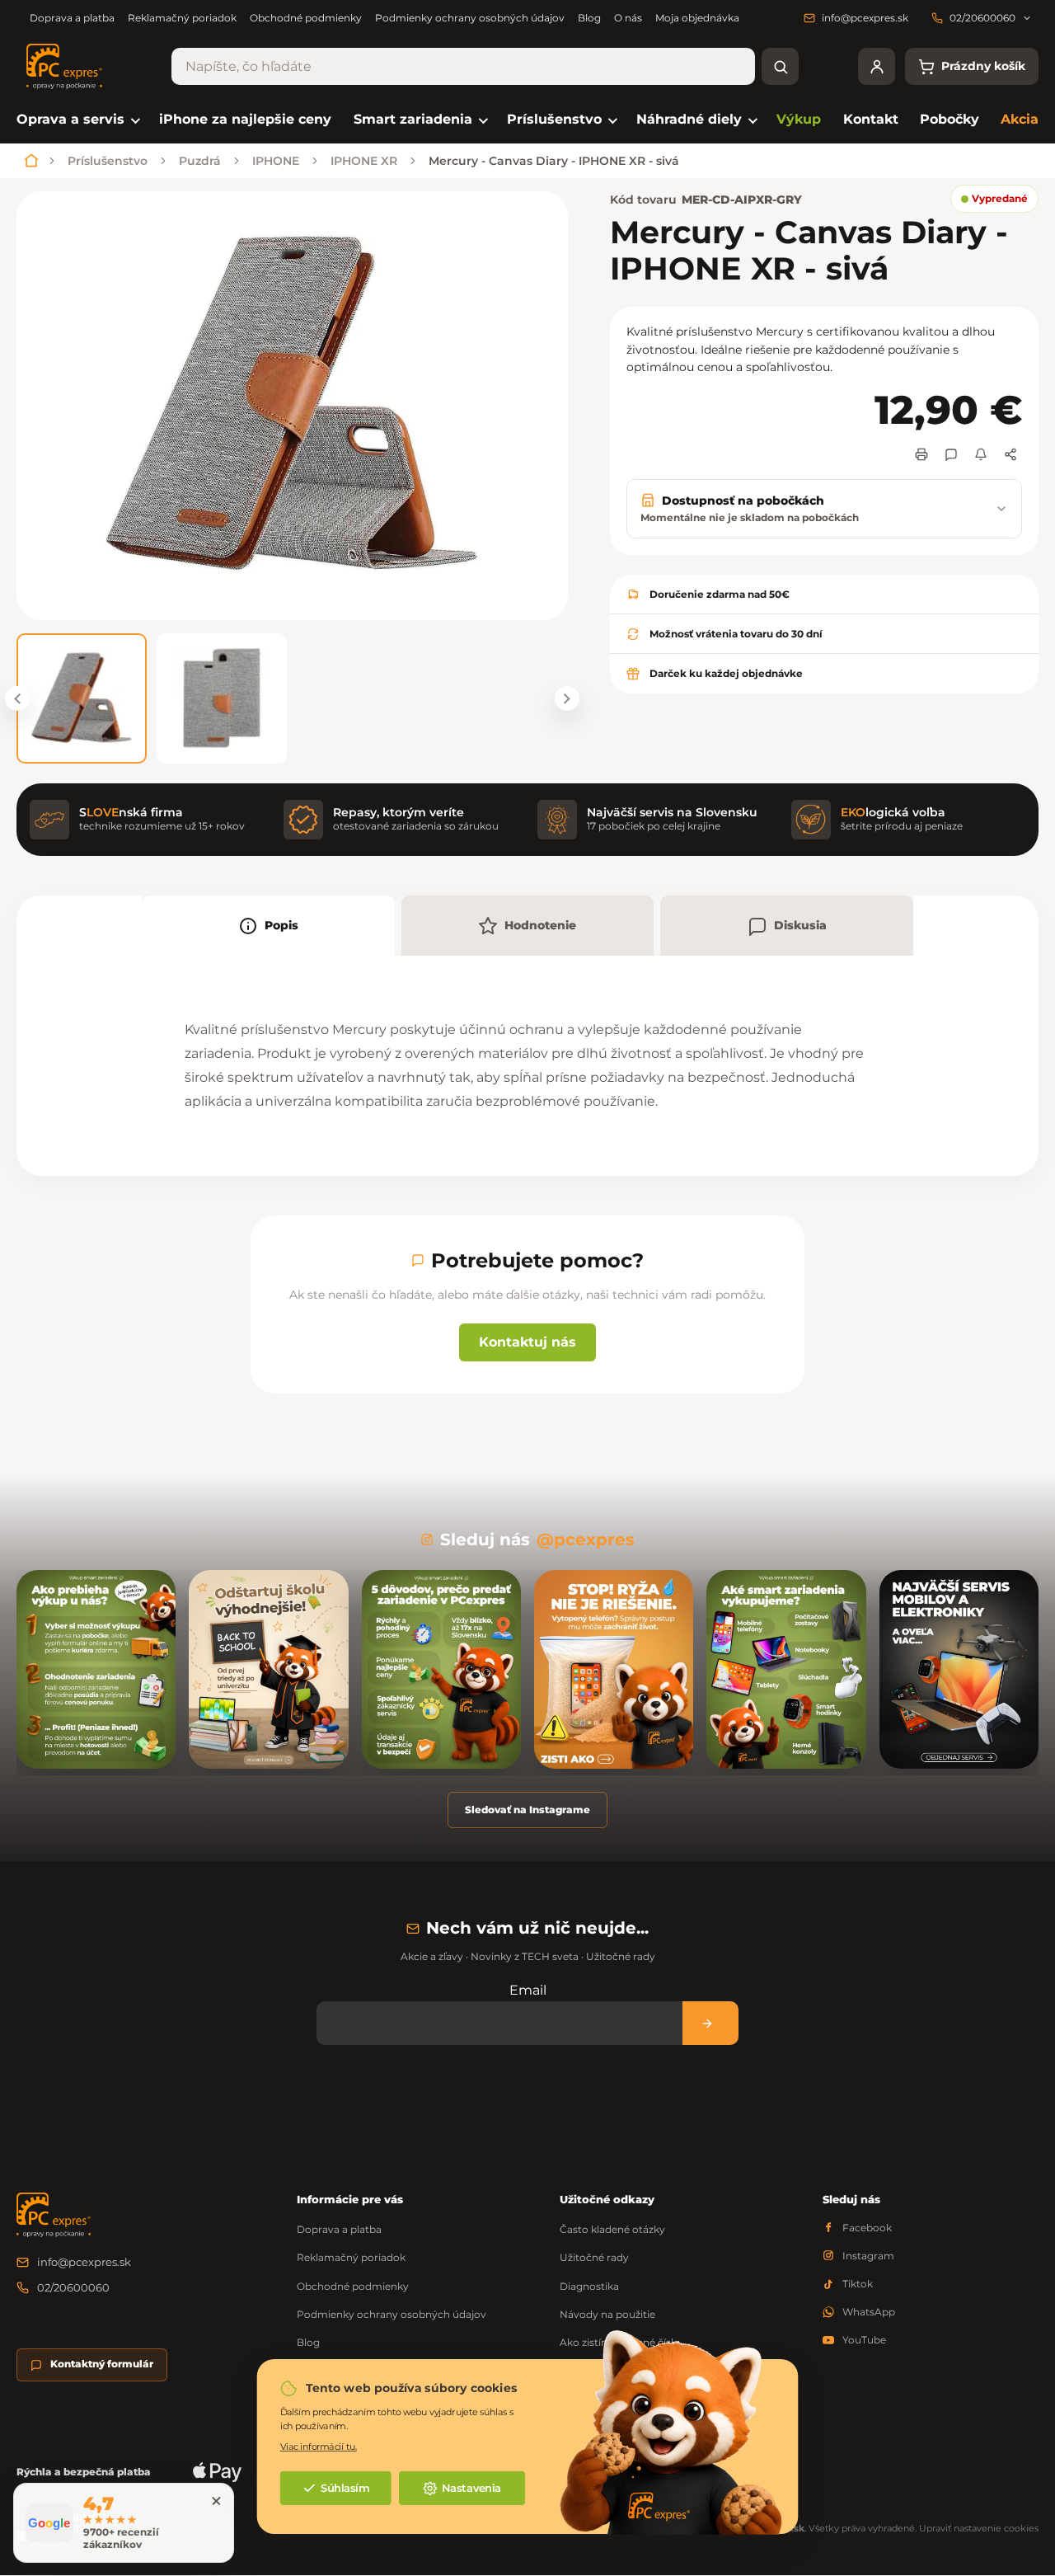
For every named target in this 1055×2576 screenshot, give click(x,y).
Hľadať (780, 66)
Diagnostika (589, 2286)
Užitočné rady (594, 2257)
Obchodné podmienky (306, 18)
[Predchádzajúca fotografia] (17, 698)
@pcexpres (586, 1539)
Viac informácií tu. (319, 2446)
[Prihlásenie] (877, 66)
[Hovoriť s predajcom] (951, 454)
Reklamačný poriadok (182, 18)
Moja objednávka (697, 18)
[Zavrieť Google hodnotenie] (216, 2501)
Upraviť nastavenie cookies (979, 2528)
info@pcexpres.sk (84, 2262)
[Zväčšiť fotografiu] (292, 406)
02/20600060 (73, 2287)
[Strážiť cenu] (981, 454)
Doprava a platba (72, 18)
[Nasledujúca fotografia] (567, 698)
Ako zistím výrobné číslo (620, 2342)
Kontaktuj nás (527, 1342)
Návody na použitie (607, 2314)
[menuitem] (77, 120)
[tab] (268, 926)
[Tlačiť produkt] (921, 454)
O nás (628, 18)
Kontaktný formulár (102, 2364)
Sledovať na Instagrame (527, 1810)
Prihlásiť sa (710, 2023)
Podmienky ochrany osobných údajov (470, 18)
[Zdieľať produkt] (1010, 454)
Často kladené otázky (612, 2229)
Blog (589, 18)
